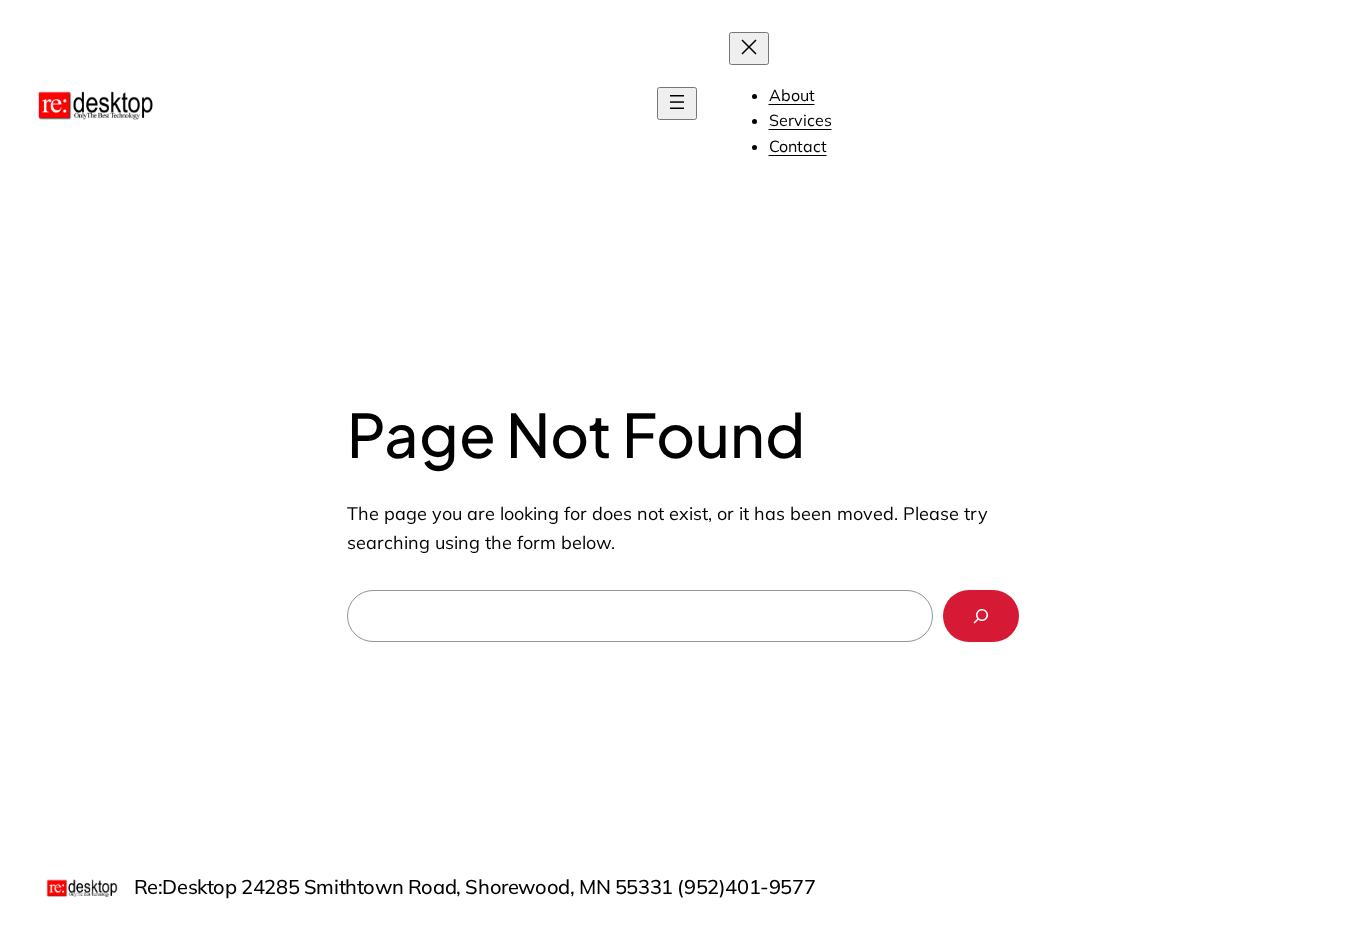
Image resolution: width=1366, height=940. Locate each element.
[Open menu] (677, 103)
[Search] (981, 616)
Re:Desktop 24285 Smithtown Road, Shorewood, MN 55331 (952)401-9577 (475, 886)
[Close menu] (749, 48)
